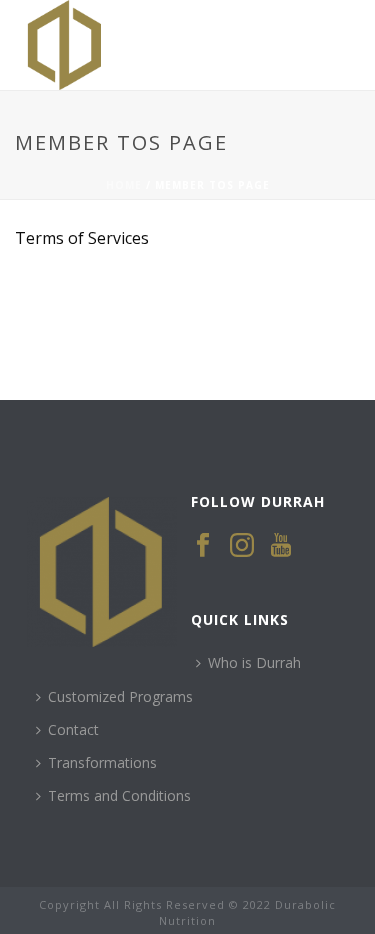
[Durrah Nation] (10, 45)
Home (124, 185)
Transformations (102, 762)
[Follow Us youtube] (281, 546)
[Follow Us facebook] (203, 546)
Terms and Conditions (119, 795)
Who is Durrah (254, 662)
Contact (73, 729)
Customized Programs (120, 696)
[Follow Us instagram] (242, 546)
